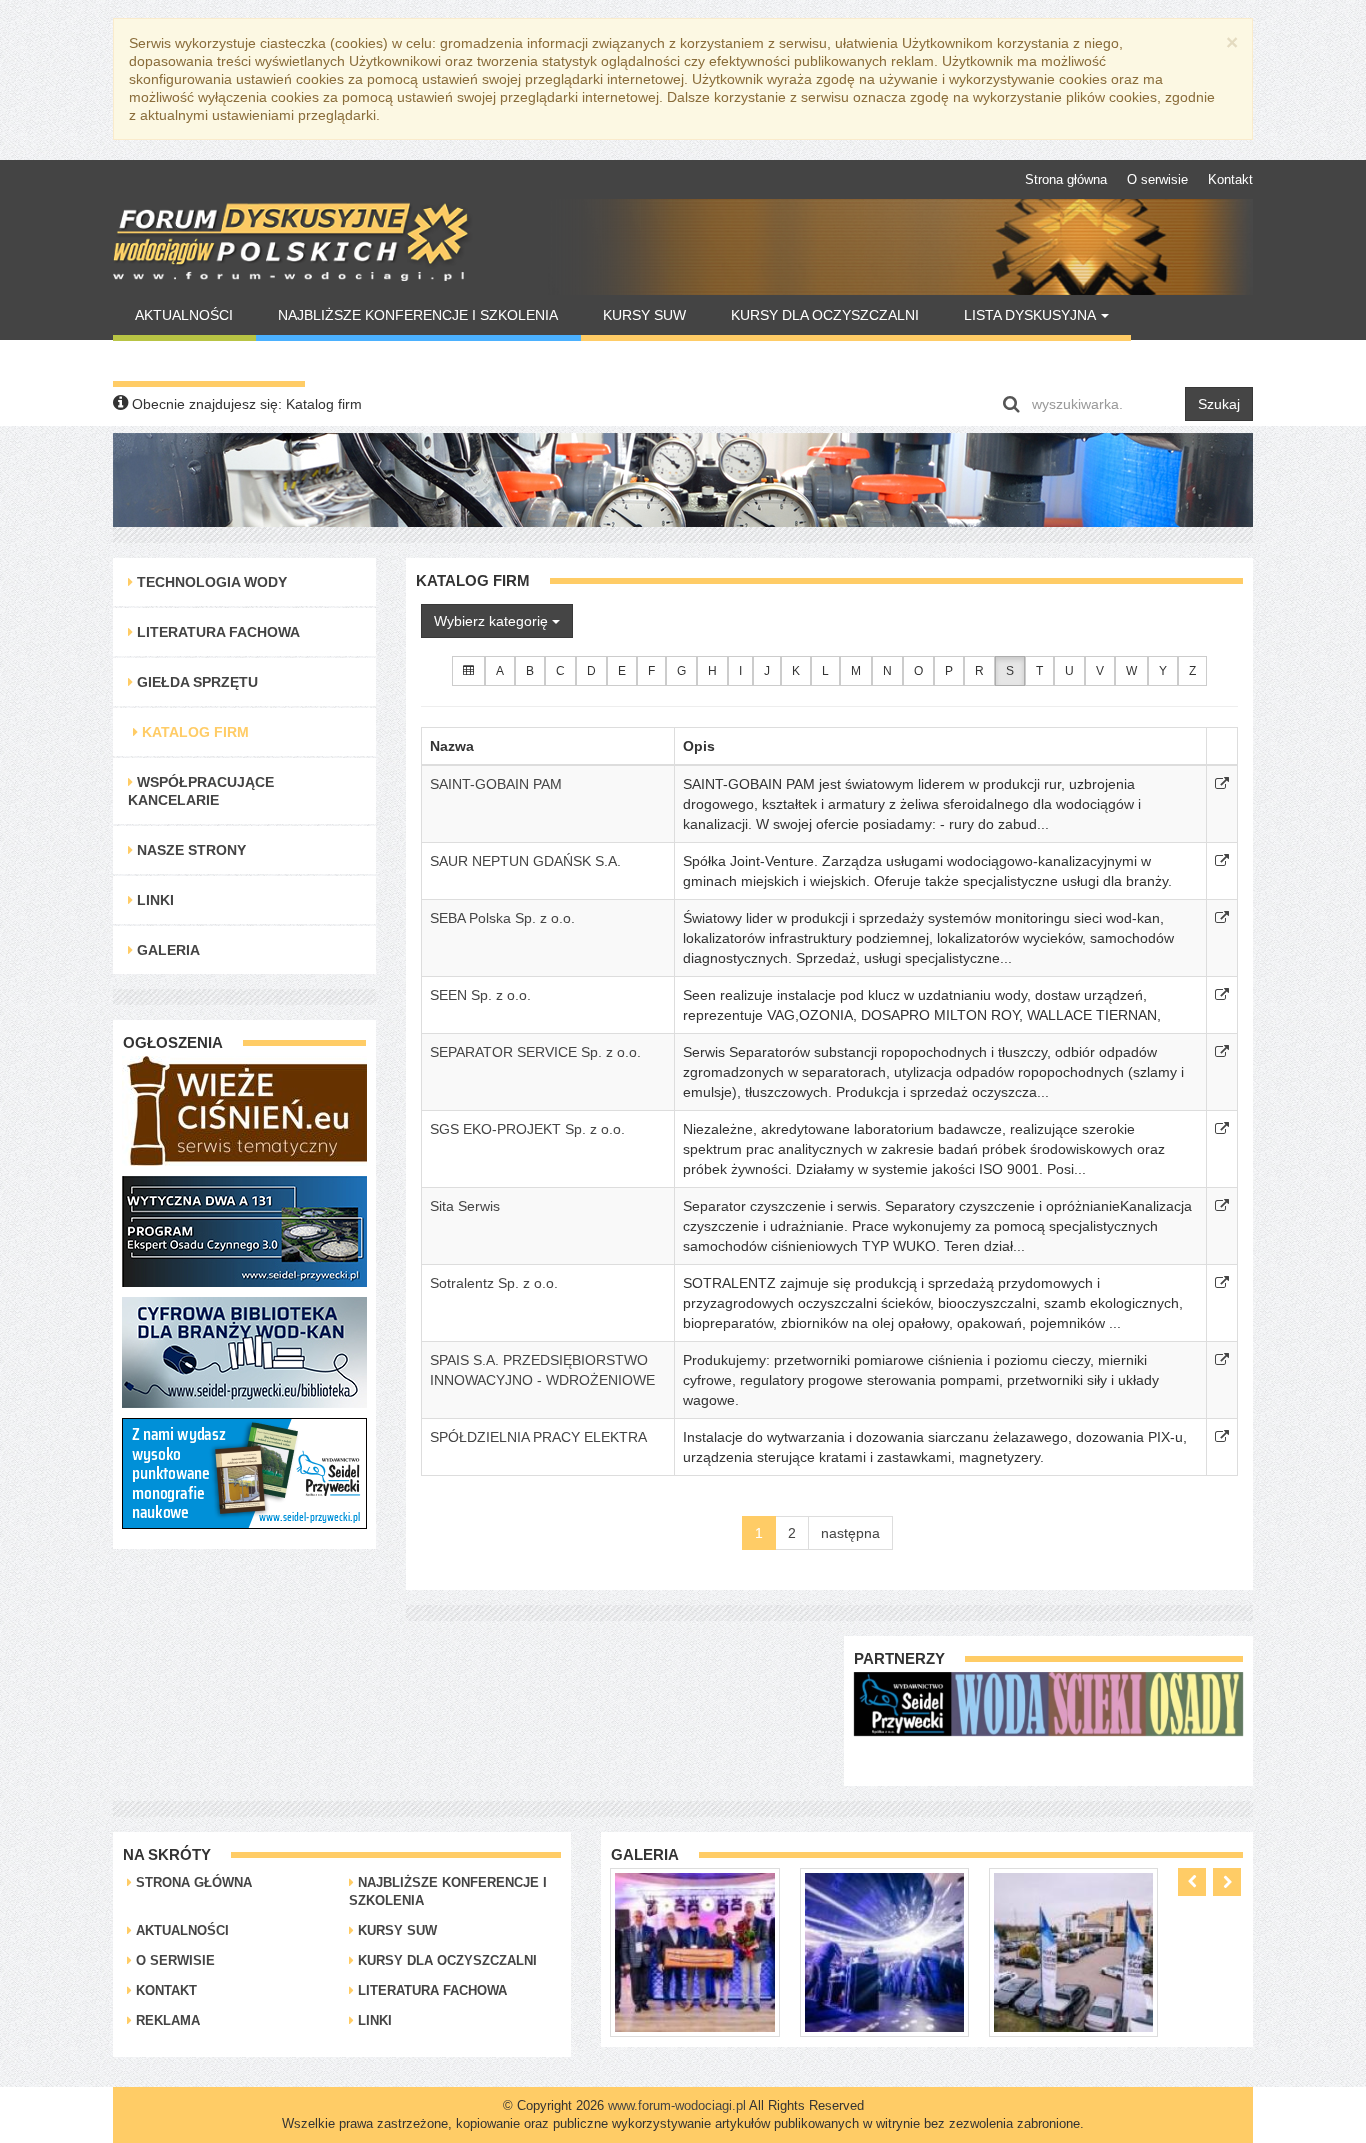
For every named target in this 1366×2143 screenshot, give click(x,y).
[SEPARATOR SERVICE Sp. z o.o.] (1222, 1052)
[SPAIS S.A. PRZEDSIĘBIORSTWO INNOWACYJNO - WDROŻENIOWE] (1222, 1360)
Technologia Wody (210, 582)
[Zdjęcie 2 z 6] (694, 1951)
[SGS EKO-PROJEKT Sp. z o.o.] (1222, 1129)
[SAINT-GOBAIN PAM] (1222, 784)
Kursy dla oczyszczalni (825, 315)
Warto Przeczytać (208, 361)
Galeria (166, 950)
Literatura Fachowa (216, 632)
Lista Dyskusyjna (1031, 315)
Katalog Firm (193, 732)
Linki (153, 900)
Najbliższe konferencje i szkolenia (418, 315)
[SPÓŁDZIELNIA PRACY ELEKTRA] (1222, 1437)
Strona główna (1066, 179)
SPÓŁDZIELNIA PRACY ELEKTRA (538, 1437)
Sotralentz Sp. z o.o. (494, 1283)
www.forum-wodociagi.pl (677, 2105)
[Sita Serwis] (1222, 1206)
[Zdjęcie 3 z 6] (884, 1951)
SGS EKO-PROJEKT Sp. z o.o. (527, 1129)
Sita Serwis (465, 1206)
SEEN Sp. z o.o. (480, 995)
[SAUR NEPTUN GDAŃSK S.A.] (1222, 861)
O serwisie (1157, 179)
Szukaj (1219, 404)
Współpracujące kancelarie (201, 791)
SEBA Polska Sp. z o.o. (502, 918)
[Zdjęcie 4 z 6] (1073, 1951)
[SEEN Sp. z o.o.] (1222, 995)
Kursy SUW (644, 315)
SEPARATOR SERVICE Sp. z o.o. (535, 1052)
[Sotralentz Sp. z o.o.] (1222, 1283)
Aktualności (184, 315)
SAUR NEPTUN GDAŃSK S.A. (525, 861)
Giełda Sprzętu (195, 682)
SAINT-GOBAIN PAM (496, 784)
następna (850, 1533)
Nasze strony (189, 850)
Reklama (166, 2020)
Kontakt (1230, 179)
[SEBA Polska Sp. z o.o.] (1222, 918)
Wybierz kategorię (493, 621)
